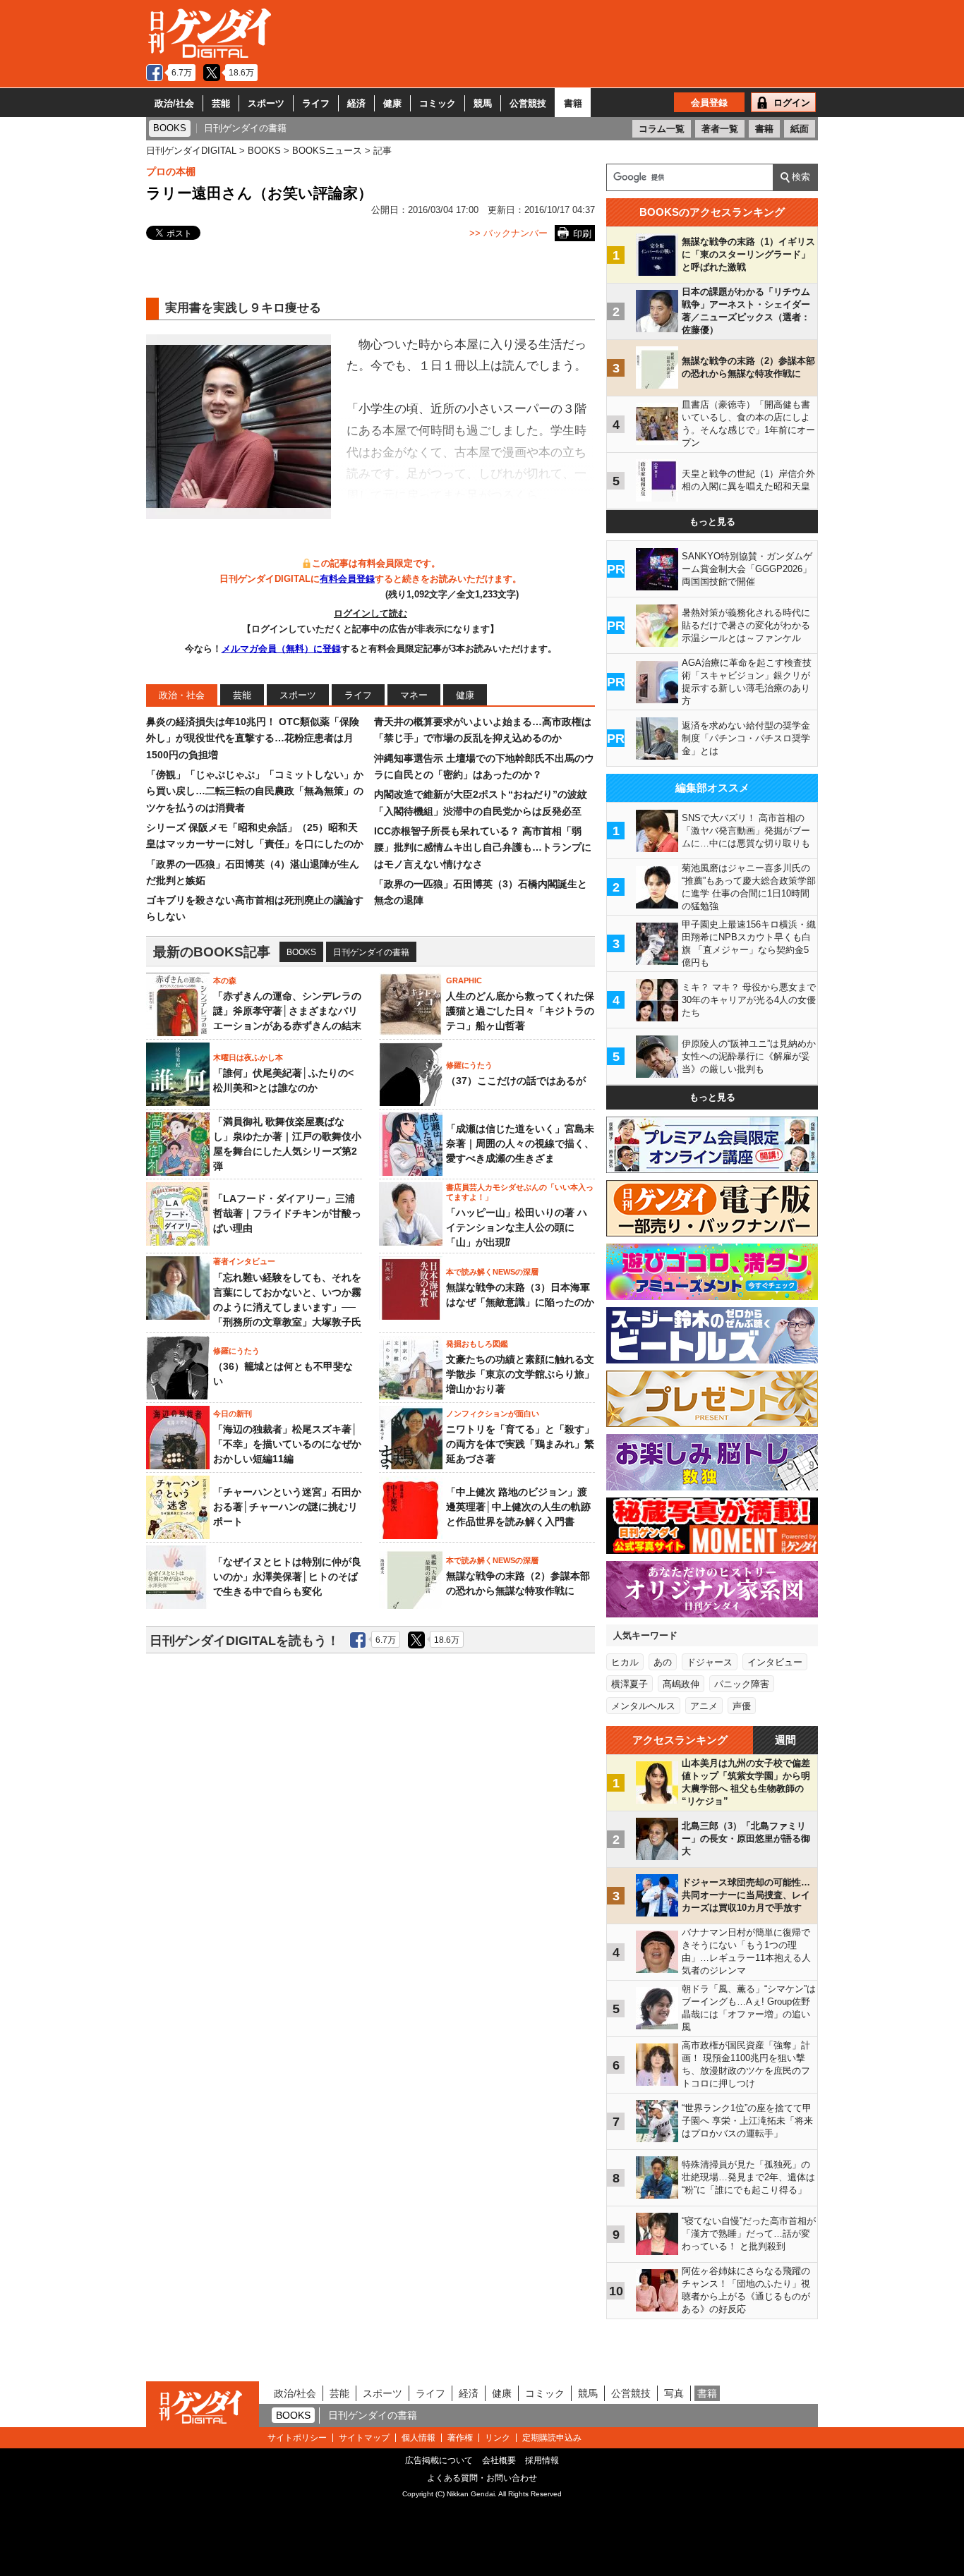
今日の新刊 (233, 1414)
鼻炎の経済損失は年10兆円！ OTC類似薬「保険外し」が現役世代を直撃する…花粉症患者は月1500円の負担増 (253, 738)
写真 (674, 2393)
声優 (742, 1706)
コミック (438, 103)
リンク (498, 2438)
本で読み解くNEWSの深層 (492, 1272)
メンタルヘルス (643, 1706)
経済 (356, 103)
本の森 (225, 980)
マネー (414, 695)
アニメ (704, 1706)
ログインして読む (370, 613)
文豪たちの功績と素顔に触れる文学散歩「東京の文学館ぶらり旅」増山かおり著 (520, 1374)
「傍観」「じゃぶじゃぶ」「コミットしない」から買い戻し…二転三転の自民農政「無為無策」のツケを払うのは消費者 (255, 791)
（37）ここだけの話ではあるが (516, 1081)
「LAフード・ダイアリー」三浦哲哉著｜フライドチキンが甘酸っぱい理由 (287, 1213)
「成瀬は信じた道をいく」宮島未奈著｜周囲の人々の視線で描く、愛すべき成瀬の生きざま (520, 1143)
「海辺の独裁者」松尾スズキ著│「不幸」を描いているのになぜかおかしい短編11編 (287, 1444)
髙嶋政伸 (681, 1684)
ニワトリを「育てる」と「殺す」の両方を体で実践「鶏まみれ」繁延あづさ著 (520, 1444)
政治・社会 (182, 695)
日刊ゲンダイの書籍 (371, 952)
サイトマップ (364, 2438)
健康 (392, 103)
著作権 (460, 2438)
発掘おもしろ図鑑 (477, 1344)
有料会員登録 (347, 579)
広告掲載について (439, 2460)
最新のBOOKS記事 (212, 952)
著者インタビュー (244, 1261)
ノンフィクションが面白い (493, 1414)
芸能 (221, 103)
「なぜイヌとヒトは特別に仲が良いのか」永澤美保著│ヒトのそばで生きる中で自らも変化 (287, 1576)
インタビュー (775, 1662)
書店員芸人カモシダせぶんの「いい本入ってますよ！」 (520, 1192)
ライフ (316, 103)
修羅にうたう (469, 1065)
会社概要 (499, 2460)
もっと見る (712, 522)
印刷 (582, 234)
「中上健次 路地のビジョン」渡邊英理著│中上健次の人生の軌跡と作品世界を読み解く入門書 (518, 1507)
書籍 (573, 103)
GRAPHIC (464, 980)
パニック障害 (742, 1684)
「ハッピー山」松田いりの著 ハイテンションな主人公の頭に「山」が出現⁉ (517, 1227)
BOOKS (301, 952)
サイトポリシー (297, 2438)
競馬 (483, 103)
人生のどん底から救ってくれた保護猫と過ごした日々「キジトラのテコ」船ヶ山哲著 (520, 1011)
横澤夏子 (629, 1684)
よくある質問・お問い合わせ (482, 2478)
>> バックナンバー (508, 233)
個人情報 (418, 2438)
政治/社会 (174, 103)
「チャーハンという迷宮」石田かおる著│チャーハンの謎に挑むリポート (287, 1507)
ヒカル (625, 1662)
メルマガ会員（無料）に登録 (281, 649)
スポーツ (266, 103)
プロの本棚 (171, 171)
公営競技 (528, 103)
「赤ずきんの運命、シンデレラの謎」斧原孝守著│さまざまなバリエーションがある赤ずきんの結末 (287, 1011)
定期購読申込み (552, 2438)
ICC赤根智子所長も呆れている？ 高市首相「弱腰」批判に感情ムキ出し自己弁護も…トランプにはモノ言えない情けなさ (483, 847)
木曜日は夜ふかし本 (248, 1057)
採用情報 (542, 2460)
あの (663, 1662)
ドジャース (710, 1662)
